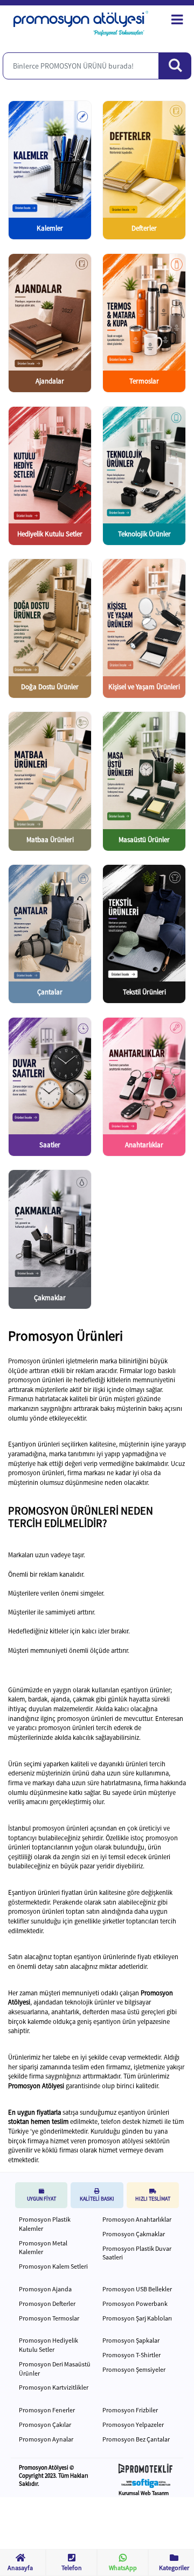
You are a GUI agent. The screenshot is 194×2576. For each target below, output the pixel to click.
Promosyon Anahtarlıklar (137, 2219)
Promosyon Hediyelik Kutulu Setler (48, 2345)
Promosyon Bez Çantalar (136, 2439)
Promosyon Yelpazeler (133, 2424)
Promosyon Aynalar (46, 2439)
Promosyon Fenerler (47, 2410)
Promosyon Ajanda (45, 2289)
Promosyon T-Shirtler (131, 2355)
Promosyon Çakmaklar (134, 2234)
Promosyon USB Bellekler (137, 2289)
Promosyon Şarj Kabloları (137, 2318)
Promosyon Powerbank (135, 2303)
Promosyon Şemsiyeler (134, 2369)
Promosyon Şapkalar (131, 2340)
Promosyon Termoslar (49, 2318)
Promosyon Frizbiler (130, 2410)
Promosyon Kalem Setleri (53, 2266)
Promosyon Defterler (47, 2303)
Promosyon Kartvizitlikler (54, 2387)
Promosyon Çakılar (45, 2424)
